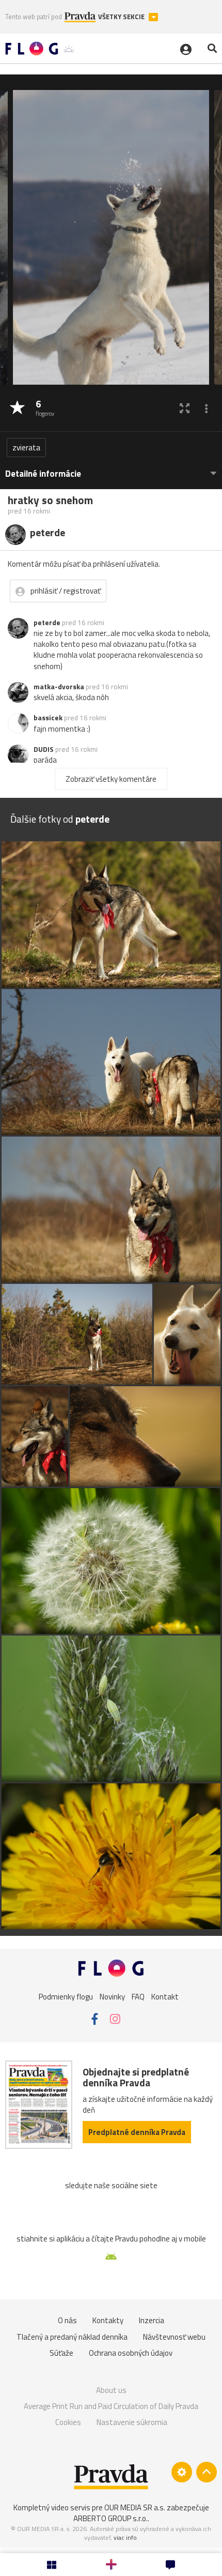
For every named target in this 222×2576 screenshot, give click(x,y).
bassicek (48, 718)
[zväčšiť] (185, 408)
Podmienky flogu (66, 1997)
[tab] (111, 469)
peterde (47, 623)
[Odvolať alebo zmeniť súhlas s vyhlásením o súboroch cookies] (182, 2472)
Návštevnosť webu (174, 2337)
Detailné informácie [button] (43, 474)
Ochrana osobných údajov (131, 2353)
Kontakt (165, 1997)
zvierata (26, 448)
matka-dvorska (59, 687)
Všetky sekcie (122, 17)
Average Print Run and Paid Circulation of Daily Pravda (111, 2406)
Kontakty (108, 2320)
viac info (125, 2537)
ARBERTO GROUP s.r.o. (110, 2518)
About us (111, 2390)
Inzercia (152, 2320)
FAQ (138, 1997)
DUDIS (44, 749)
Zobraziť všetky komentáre (111, 779)
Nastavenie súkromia (132, 2422)
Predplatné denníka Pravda (137, 2132)
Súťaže (61, 2353)
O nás (67, 2320)
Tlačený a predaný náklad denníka (72, 2337)
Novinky (112, 1997)
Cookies (68, 2422)
